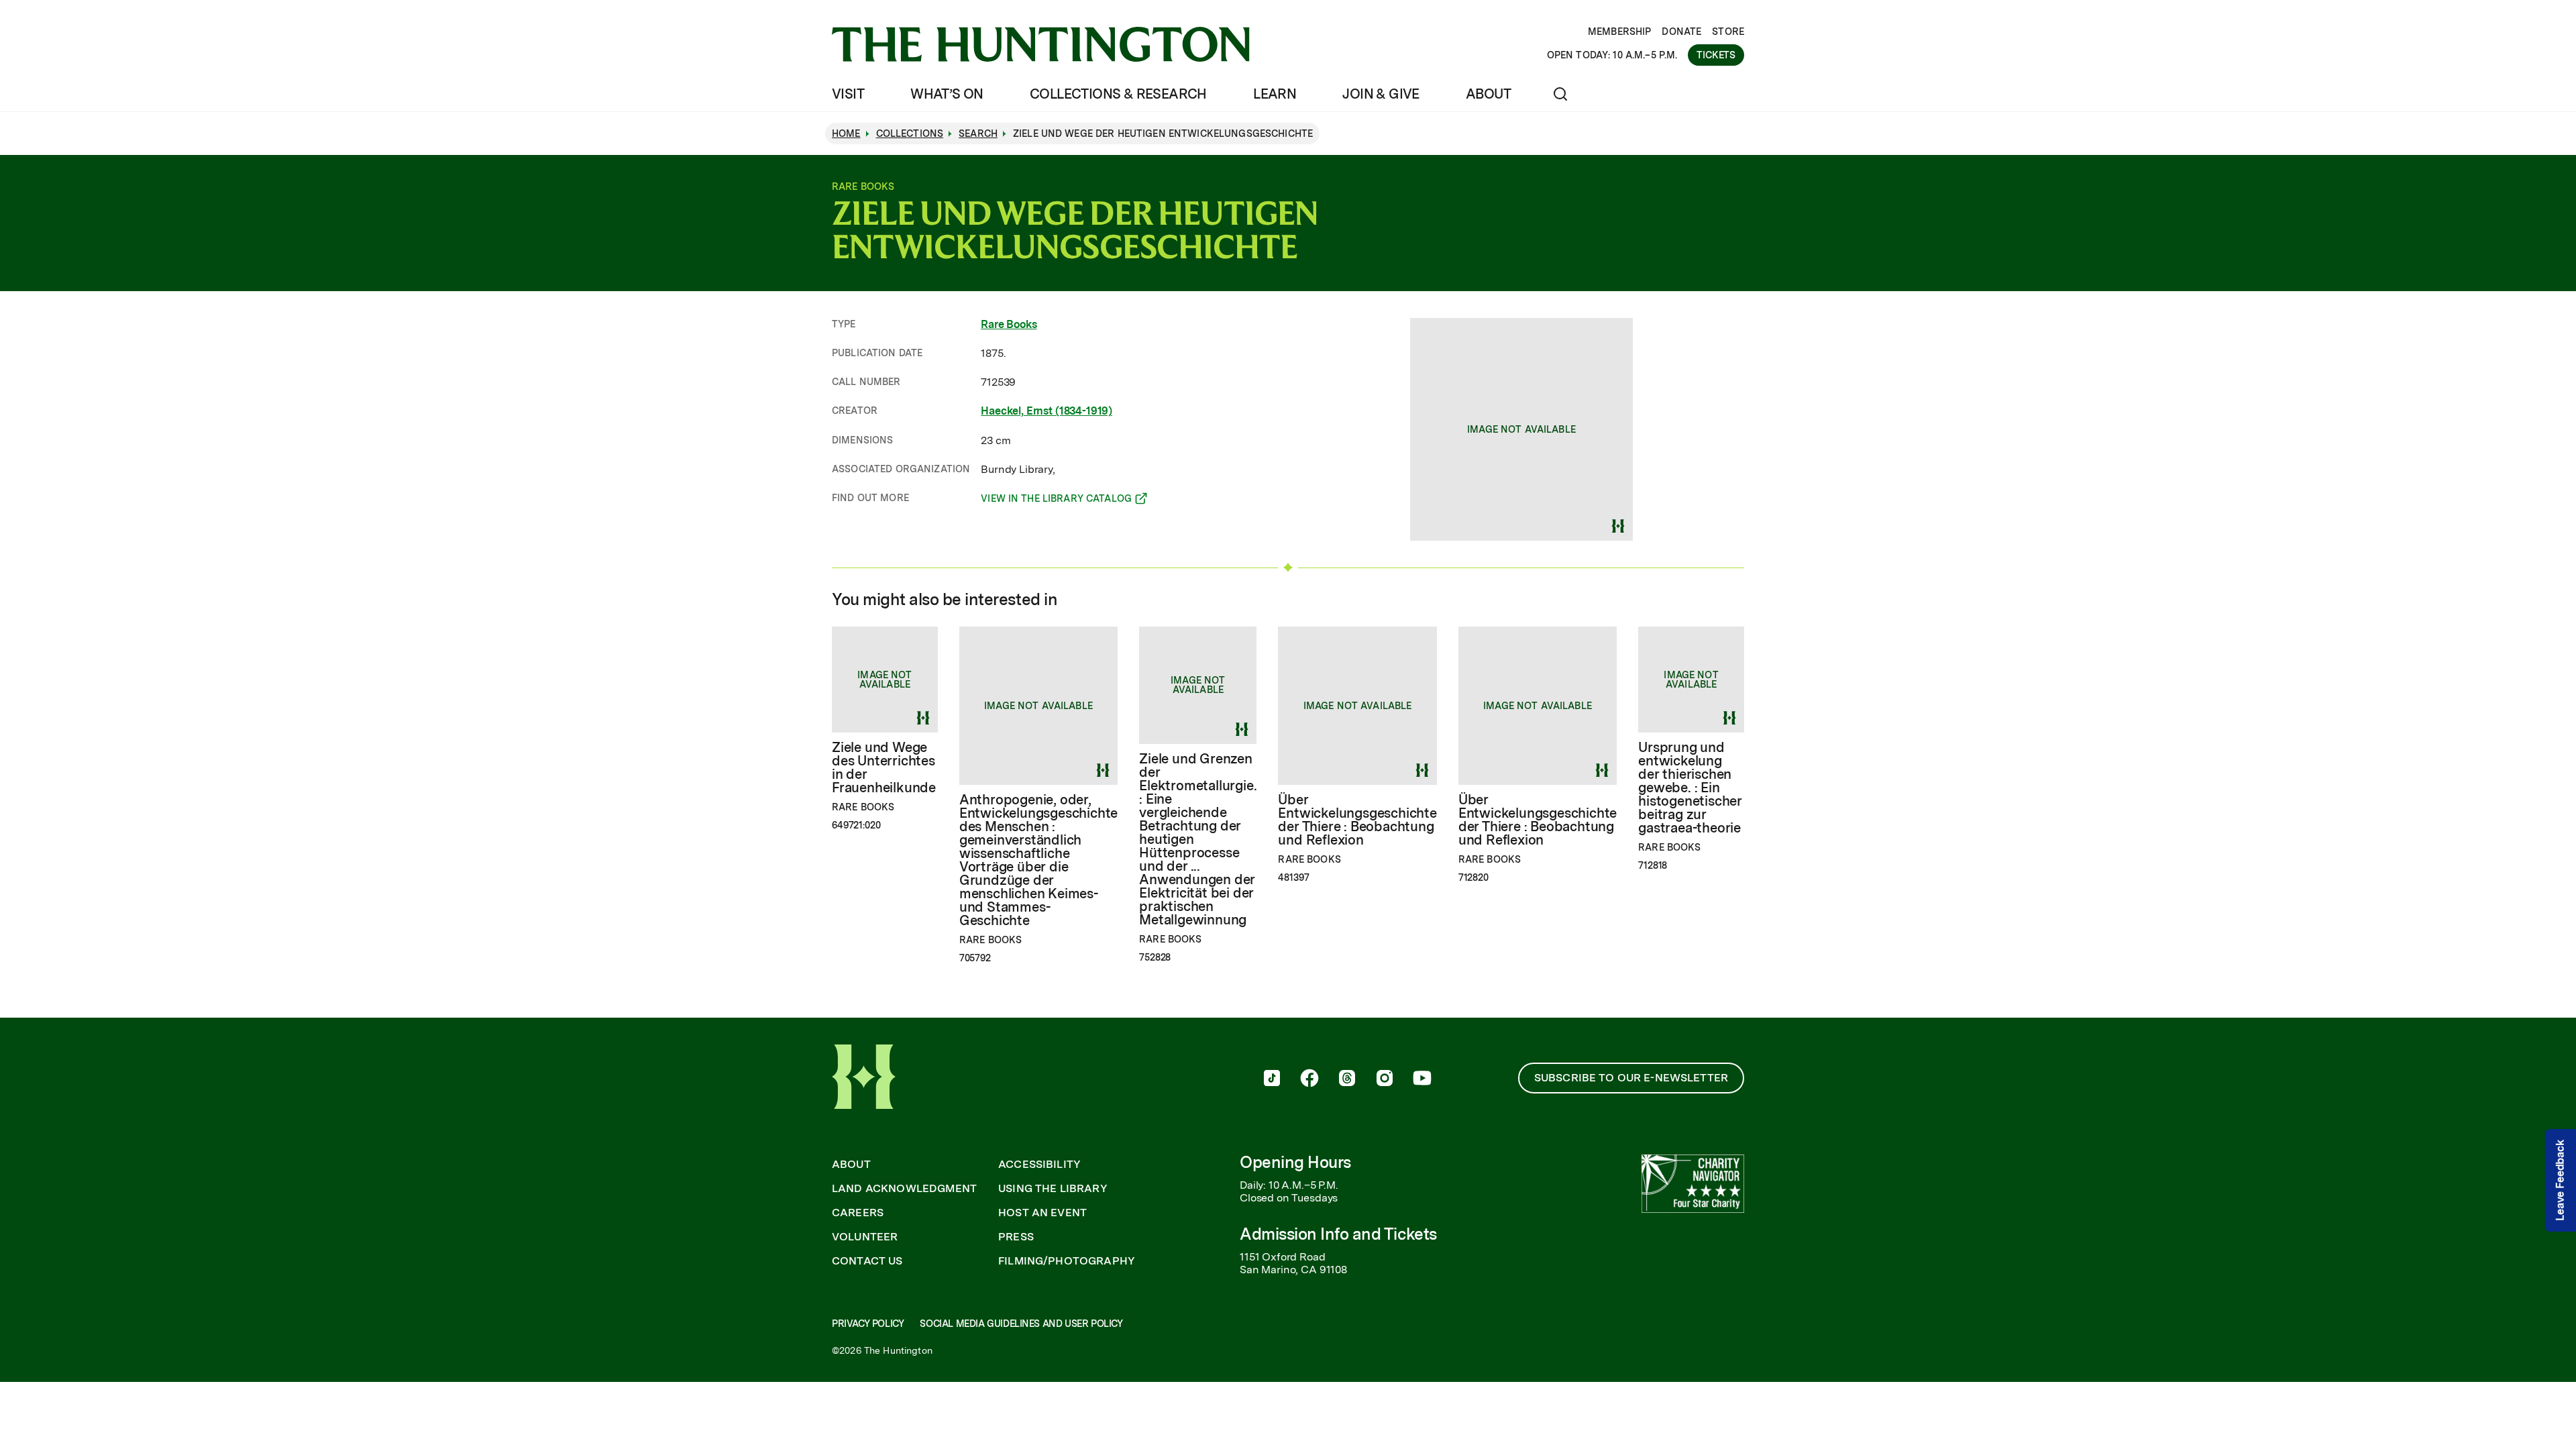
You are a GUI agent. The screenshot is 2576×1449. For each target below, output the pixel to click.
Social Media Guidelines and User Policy (1021, 1324)
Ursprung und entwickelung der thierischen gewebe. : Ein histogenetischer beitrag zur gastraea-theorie (1690, 788)
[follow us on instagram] (1385, 1079)
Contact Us (867, 1261)
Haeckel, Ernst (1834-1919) (1046, 411)
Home (846, 133)
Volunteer (865, 1237)
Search (978, 133)
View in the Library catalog (1056, 500)
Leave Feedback (2560, 1180)
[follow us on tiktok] (1272, 1079)
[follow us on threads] (1347, 1079)
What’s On (947, 94)
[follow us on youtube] (1422, 1079)
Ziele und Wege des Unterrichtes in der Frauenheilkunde (884, 767)
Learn (1275, 94)
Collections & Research (1118, 94)
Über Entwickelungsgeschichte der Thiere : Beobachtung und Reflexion (1357, 820)
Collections (910, 133)
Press (1016, 1237)
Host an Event (1042, 1213)
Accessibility (1039, 1165)
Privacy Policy (868, 1324)
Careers (858, 1213)
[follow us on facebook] (1309, 1079)
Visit (848, 94)
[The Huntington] (1041, 44)
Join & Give (1381, 94)
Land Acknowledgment (904, 1189)
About (1488, 94)
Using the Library (1053, 1189)
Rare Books (1009, 324)
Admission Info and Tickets (1338, 1234)
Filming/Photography (1067, 1261)
